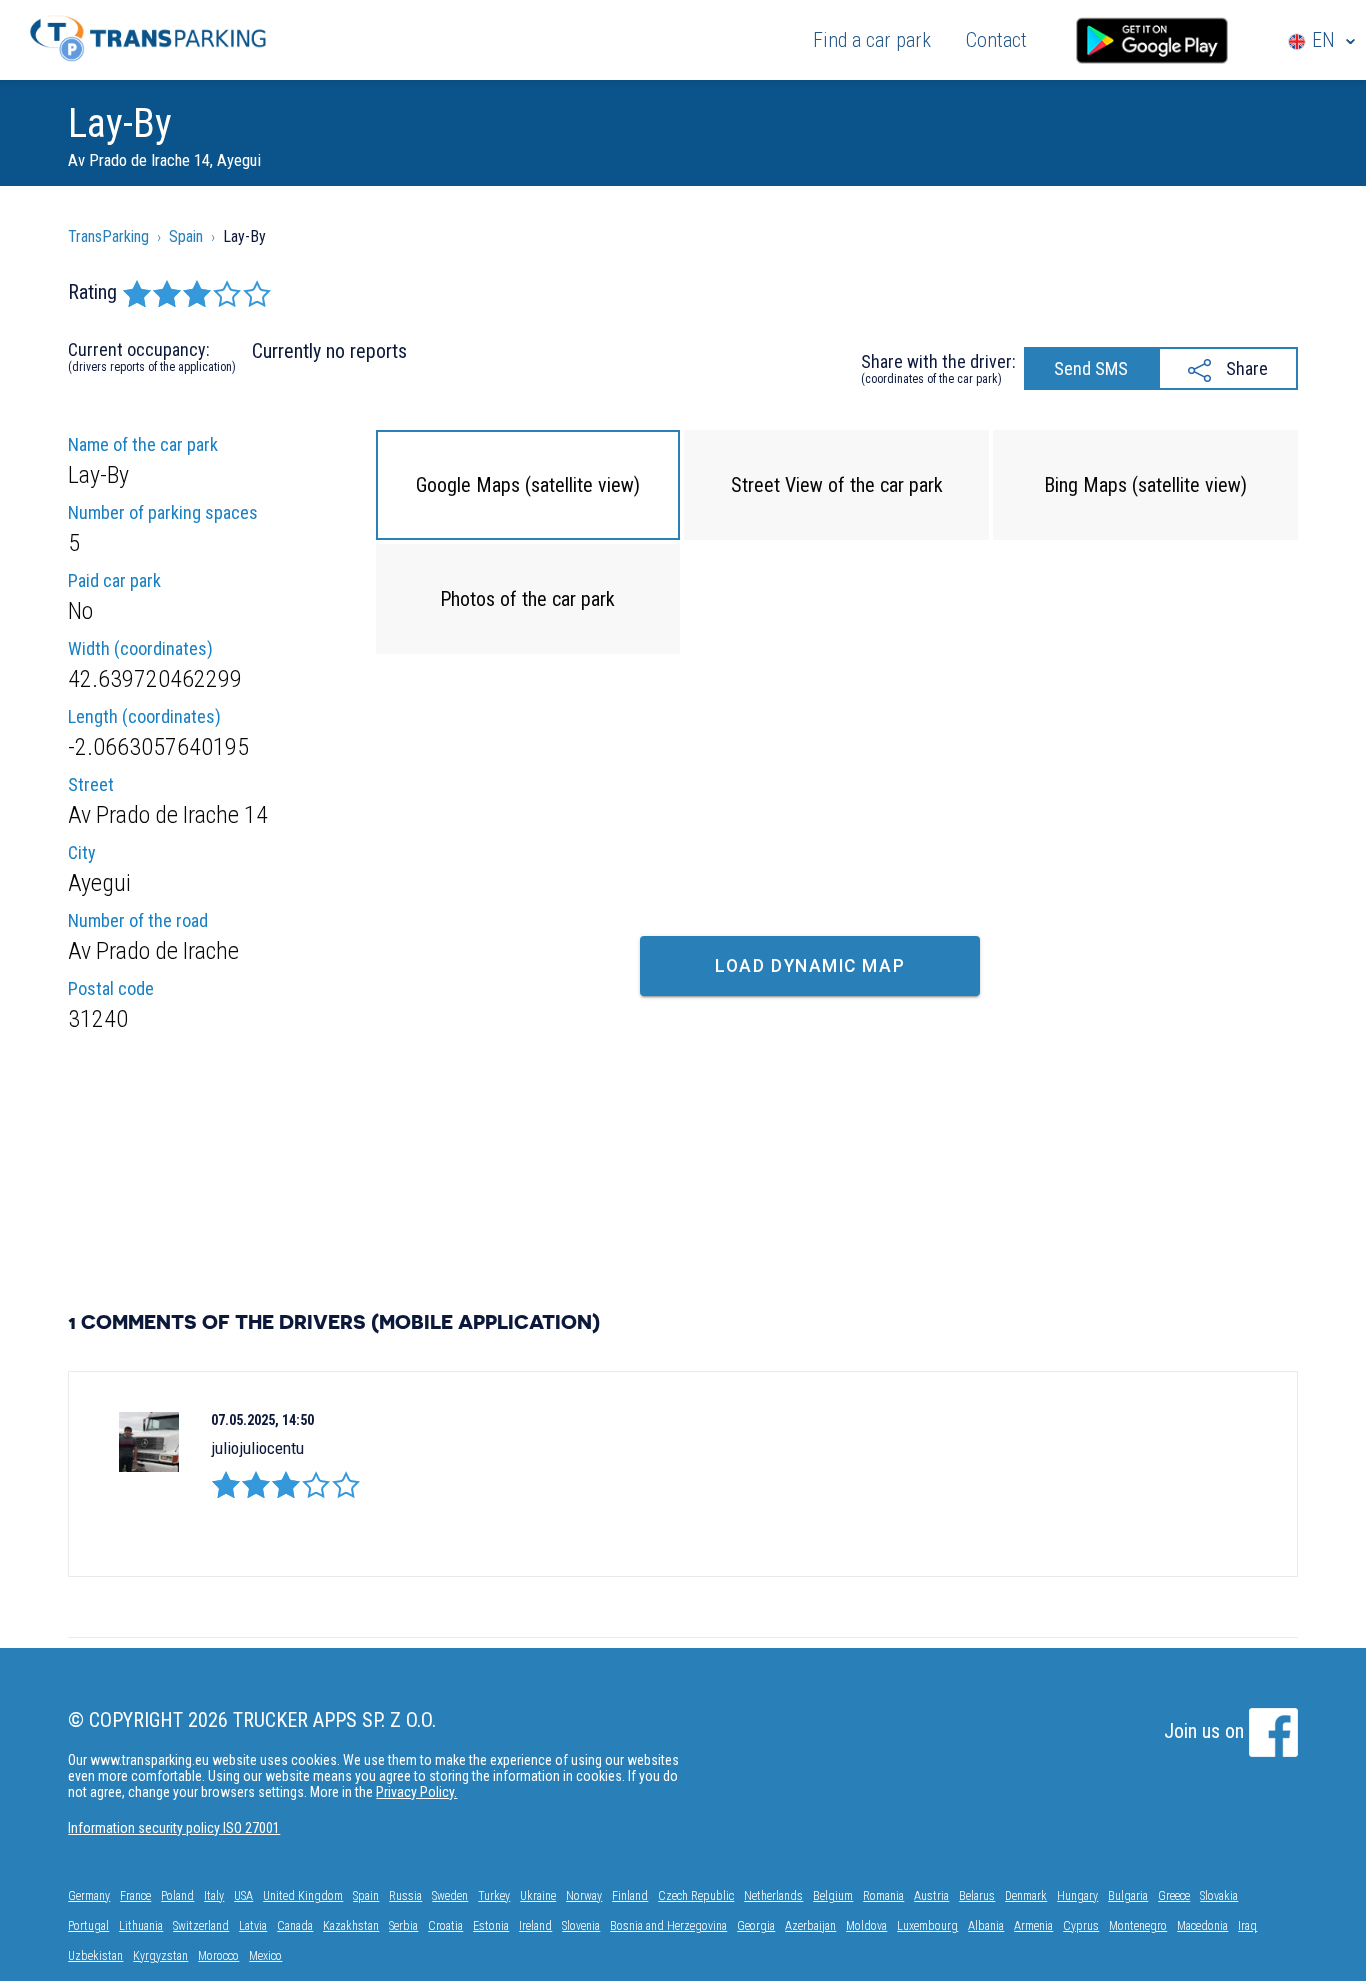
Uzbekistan (95, 1956)
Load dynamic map (810, 966)
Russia (405, 1896)
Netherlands (773, 1896)
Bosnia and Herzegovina (668, 1926)
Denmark (1026, 1896)
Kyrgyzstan (160, 1956)
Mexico (265, 1956)
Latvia (253, 1926)
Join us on (1206, 1731)
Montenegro (1138, 1926)
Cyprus (1081, 1926)
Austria (931, 1896)
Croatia (445, 1926)
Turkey (494, 1896)
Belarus (977, 1896)
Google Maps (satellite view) (528, 485)
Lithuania (141, 1926)
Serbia (403, 1926)
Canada (295, 1926)
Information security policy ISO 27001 (174, 1828)
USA (243, 1896)
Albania (986, 1926)
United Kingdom (303, 1896)
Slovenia (581, 1926)
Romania (883, 1896)
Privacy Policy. (416, 1792)
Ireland (535, 1926)
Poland (177, 1896)
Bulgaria (1128, 1896)
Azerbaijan (810, 1926)
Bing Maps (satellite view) (1145, 485)
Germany (89, 1896)
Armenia (1033, 1926)
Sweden (450, 1896)
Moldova (866, 1926)
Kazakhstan (351, 1926)
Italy (214, 1896)
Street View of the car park (837, 485)
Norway (584, 1896)
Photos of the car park (527, 599)
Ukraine (538, 1896)
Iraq (1247, 1926)
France (135, 1896)
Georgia (756, 1926)
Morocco (218, 1956)
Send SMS (1091, 368)
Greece (1174, 1896)
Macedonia (1202, 1926)
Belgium (833, 1896)
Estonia (491, 1926)
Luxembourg (927, 1926)
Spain (366, 1896)
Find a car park (872, 40)
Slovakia (1219, 1896)
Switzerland (201, 1926)
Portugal (88, 1926)
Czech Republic (696, 1896)
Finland (630, 1896)
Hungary (1077, 1896)
